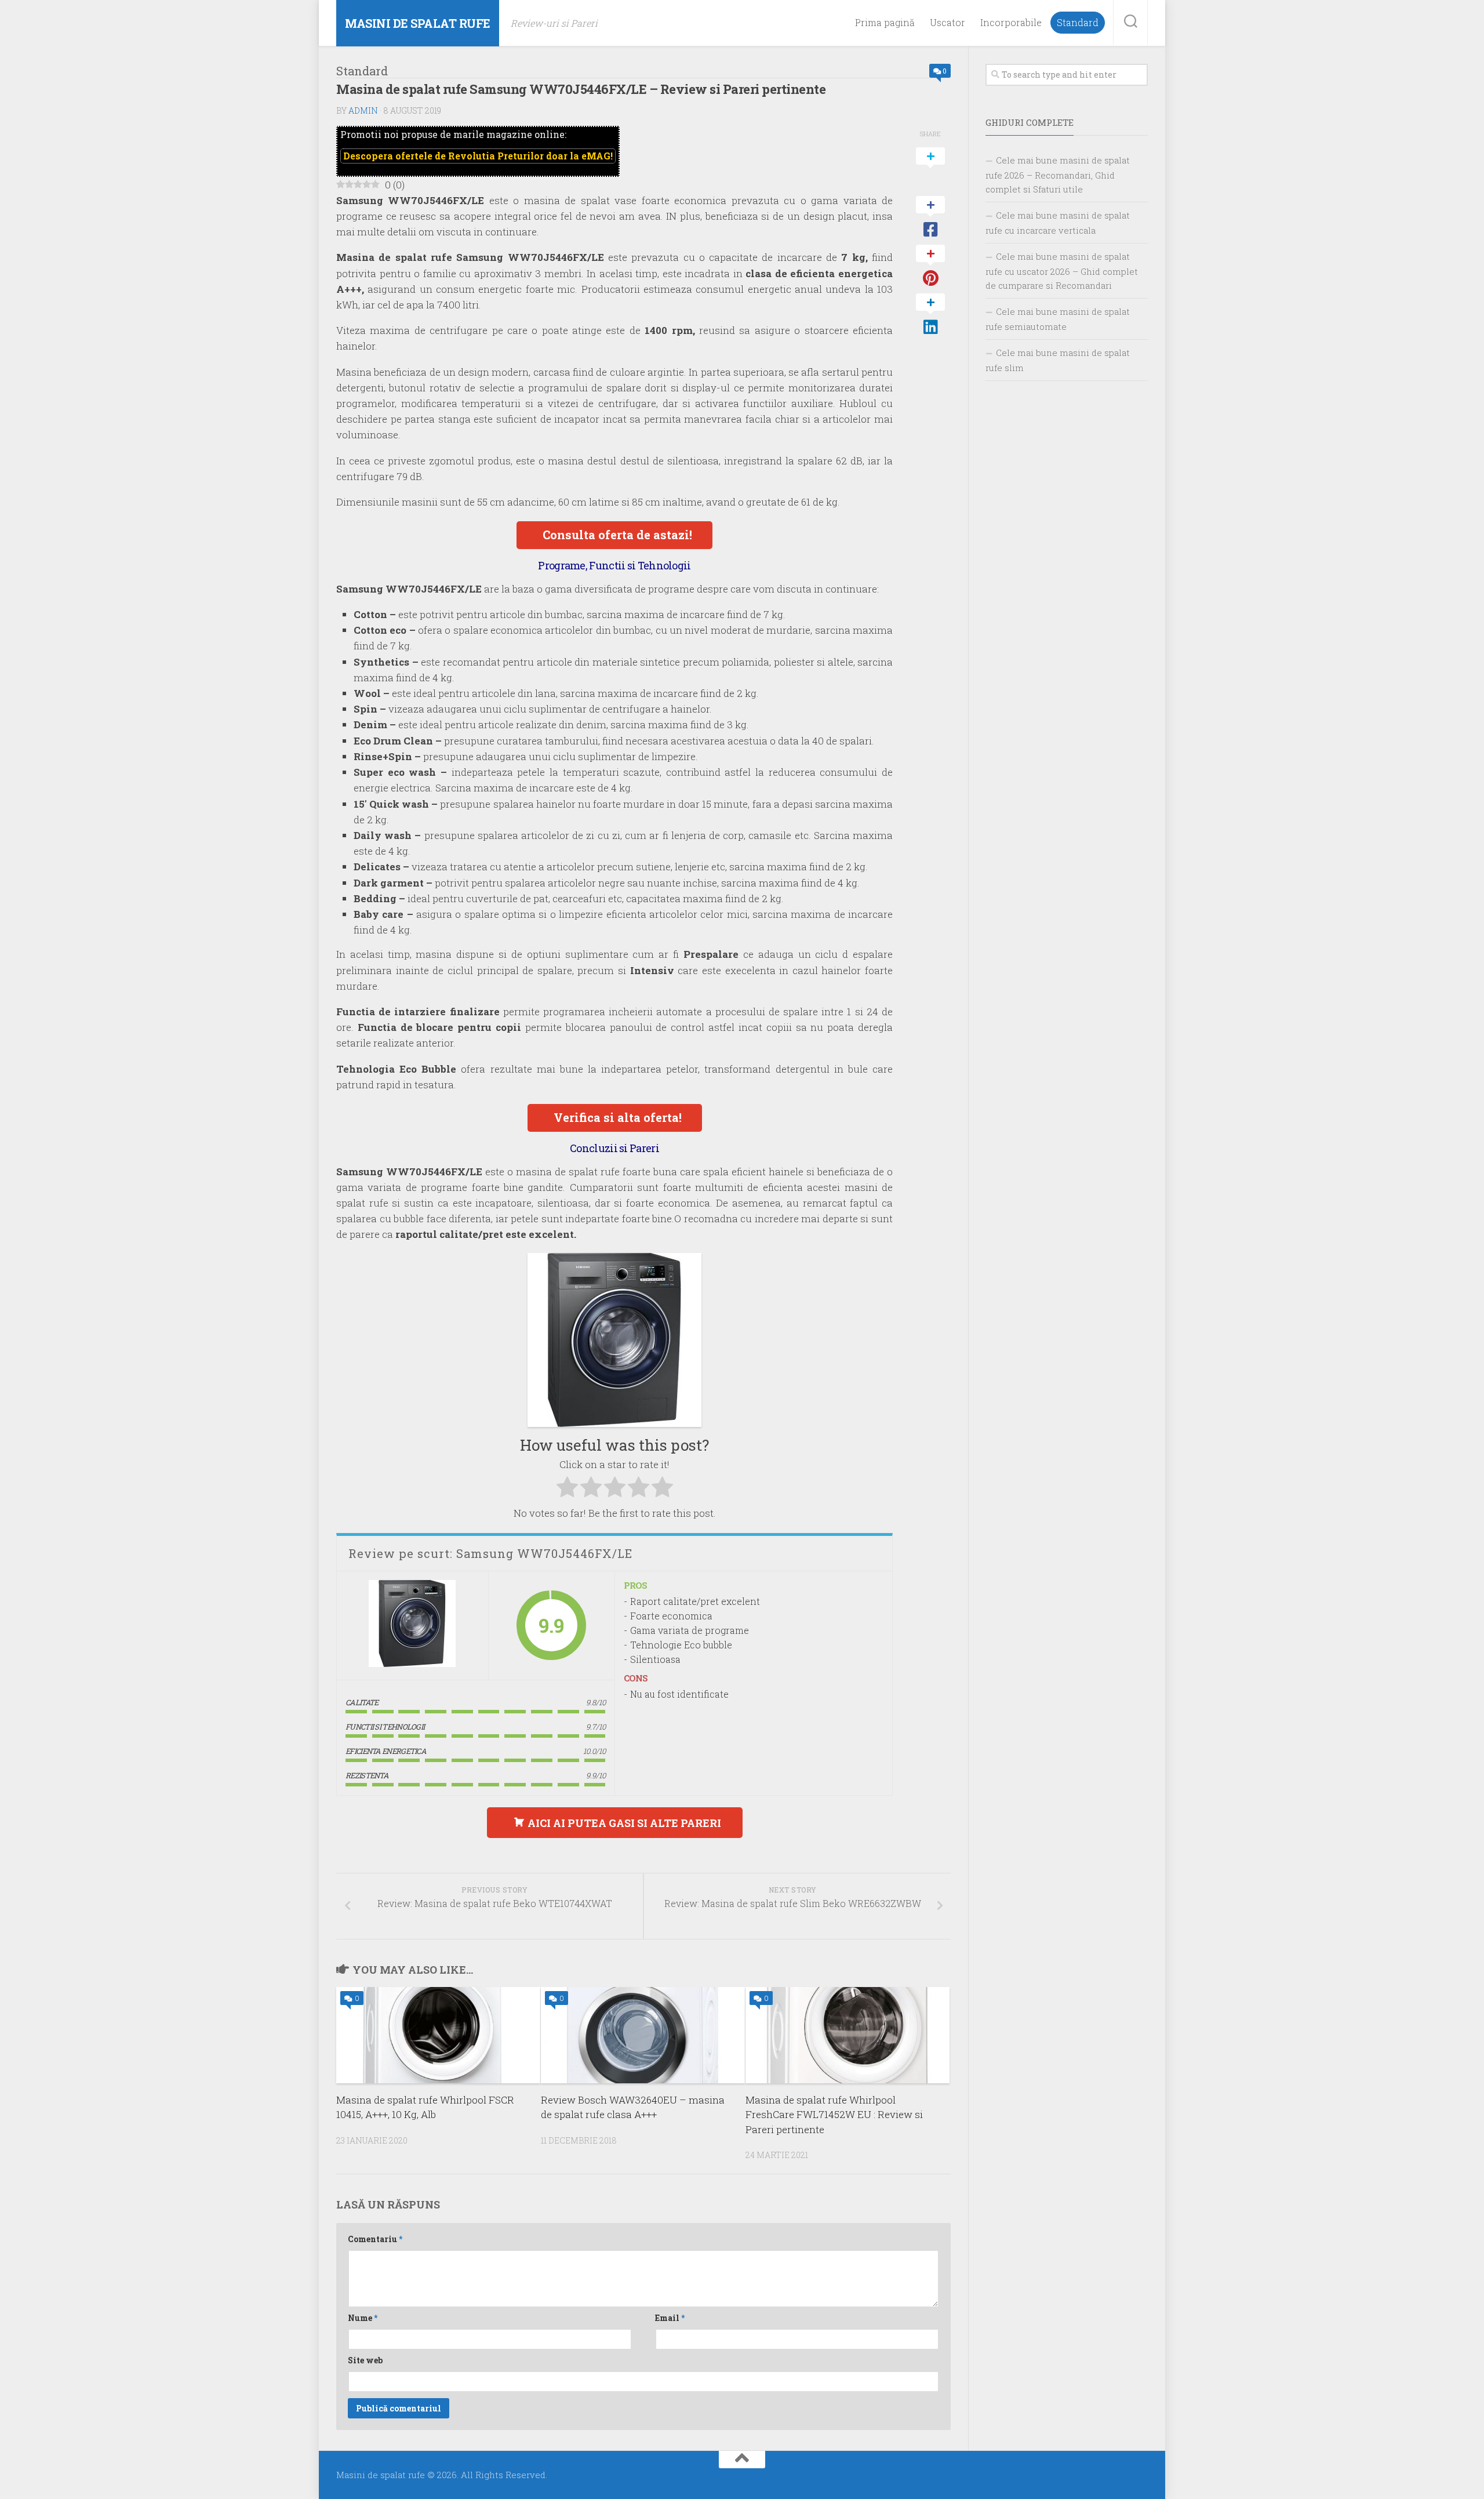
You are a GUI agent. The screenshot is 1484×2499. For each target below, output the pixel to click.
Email (670, 2318)
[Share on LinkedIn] (930, 315)
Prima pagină (885, 23)
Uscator (947, 23)
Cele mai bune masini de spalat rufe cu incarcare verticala (1058, 223)
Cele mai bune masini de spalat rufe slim (1058, 360)
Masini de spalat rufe (418, 23)
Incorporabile (1011, 23)
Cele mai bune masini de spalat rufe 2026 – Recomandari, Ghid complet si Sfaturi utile (1058, 175)
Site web (365, 2360)
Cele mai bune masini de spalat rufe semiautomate (1058, 319)
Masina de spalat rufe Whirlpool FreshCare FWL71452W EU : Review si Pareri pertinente (834, 2115)
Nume (363, 2318)
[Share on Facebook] (930, 217)
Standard (1078, 23)
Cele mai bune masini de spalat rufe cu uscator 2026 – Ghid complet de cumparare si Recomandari (1062, 271)
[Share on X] (930, 169)
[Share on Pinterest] (930, 266)
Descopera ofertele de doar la (478, 156)
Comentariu (375, 2239)
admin (363, 110)
